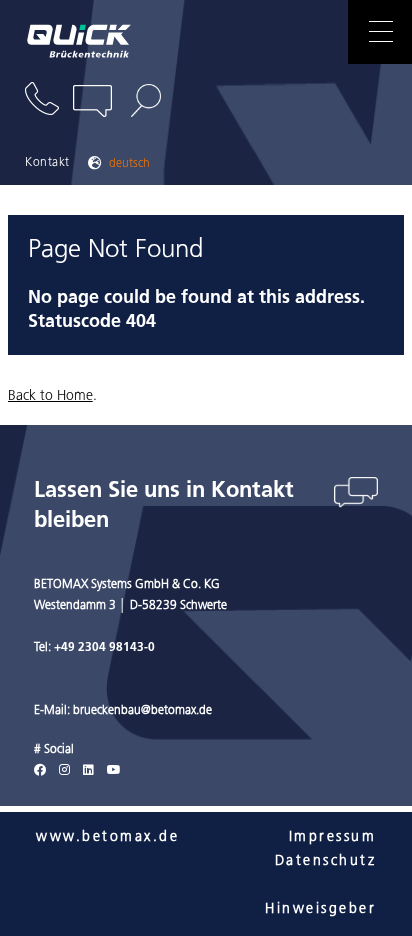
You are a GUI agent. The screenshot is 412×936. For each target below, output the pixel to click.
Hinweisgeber (320, 909)
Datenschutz (325, 861)
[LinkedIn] (88, 771)
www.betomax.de (107, 837)
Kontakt (47, 163)
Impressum (332, 837)
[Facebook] (40, 771)
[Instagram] (64, 771)
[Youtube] (114, 771)
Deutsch (129, 164)
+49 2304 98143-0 (104, 648)
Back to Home (50, 396)
